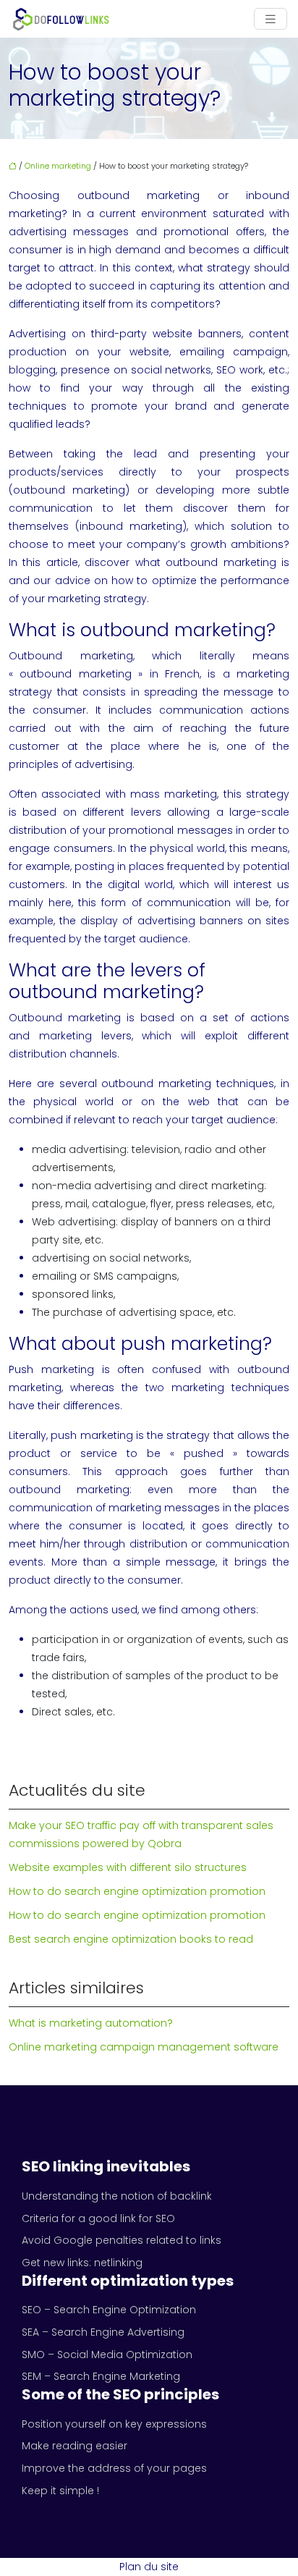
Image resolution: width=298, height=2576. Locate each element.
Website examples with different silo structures (128, 1867)
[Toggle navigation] (271, 19)
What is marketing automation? (91, 2023)
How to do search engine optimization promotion (137, 1891)
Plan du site (149, 2567)
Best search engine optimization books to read (131, 1939)
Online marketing (58, 166)
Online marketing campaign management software (144, 2047)
